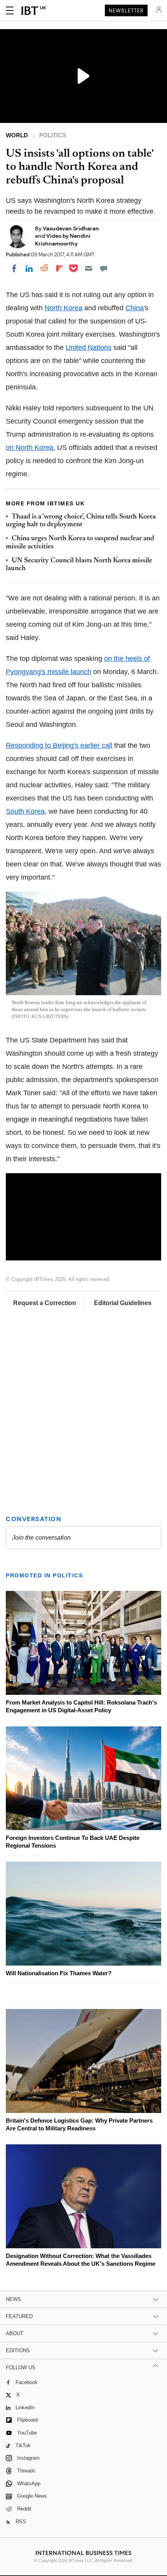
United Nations (89, 348)
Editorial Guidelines (123, 1303)
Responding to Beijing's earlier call (59, 745)
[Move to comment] (104, 268)
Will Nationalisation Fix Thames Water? (59, 1973)
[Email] (89, 268)
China (135, 308)
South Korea (25, 811)
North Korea (63, 308)
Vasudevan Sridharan (71, 228)
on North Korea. (30, 448)
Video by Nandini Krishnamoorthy (63, 239)
